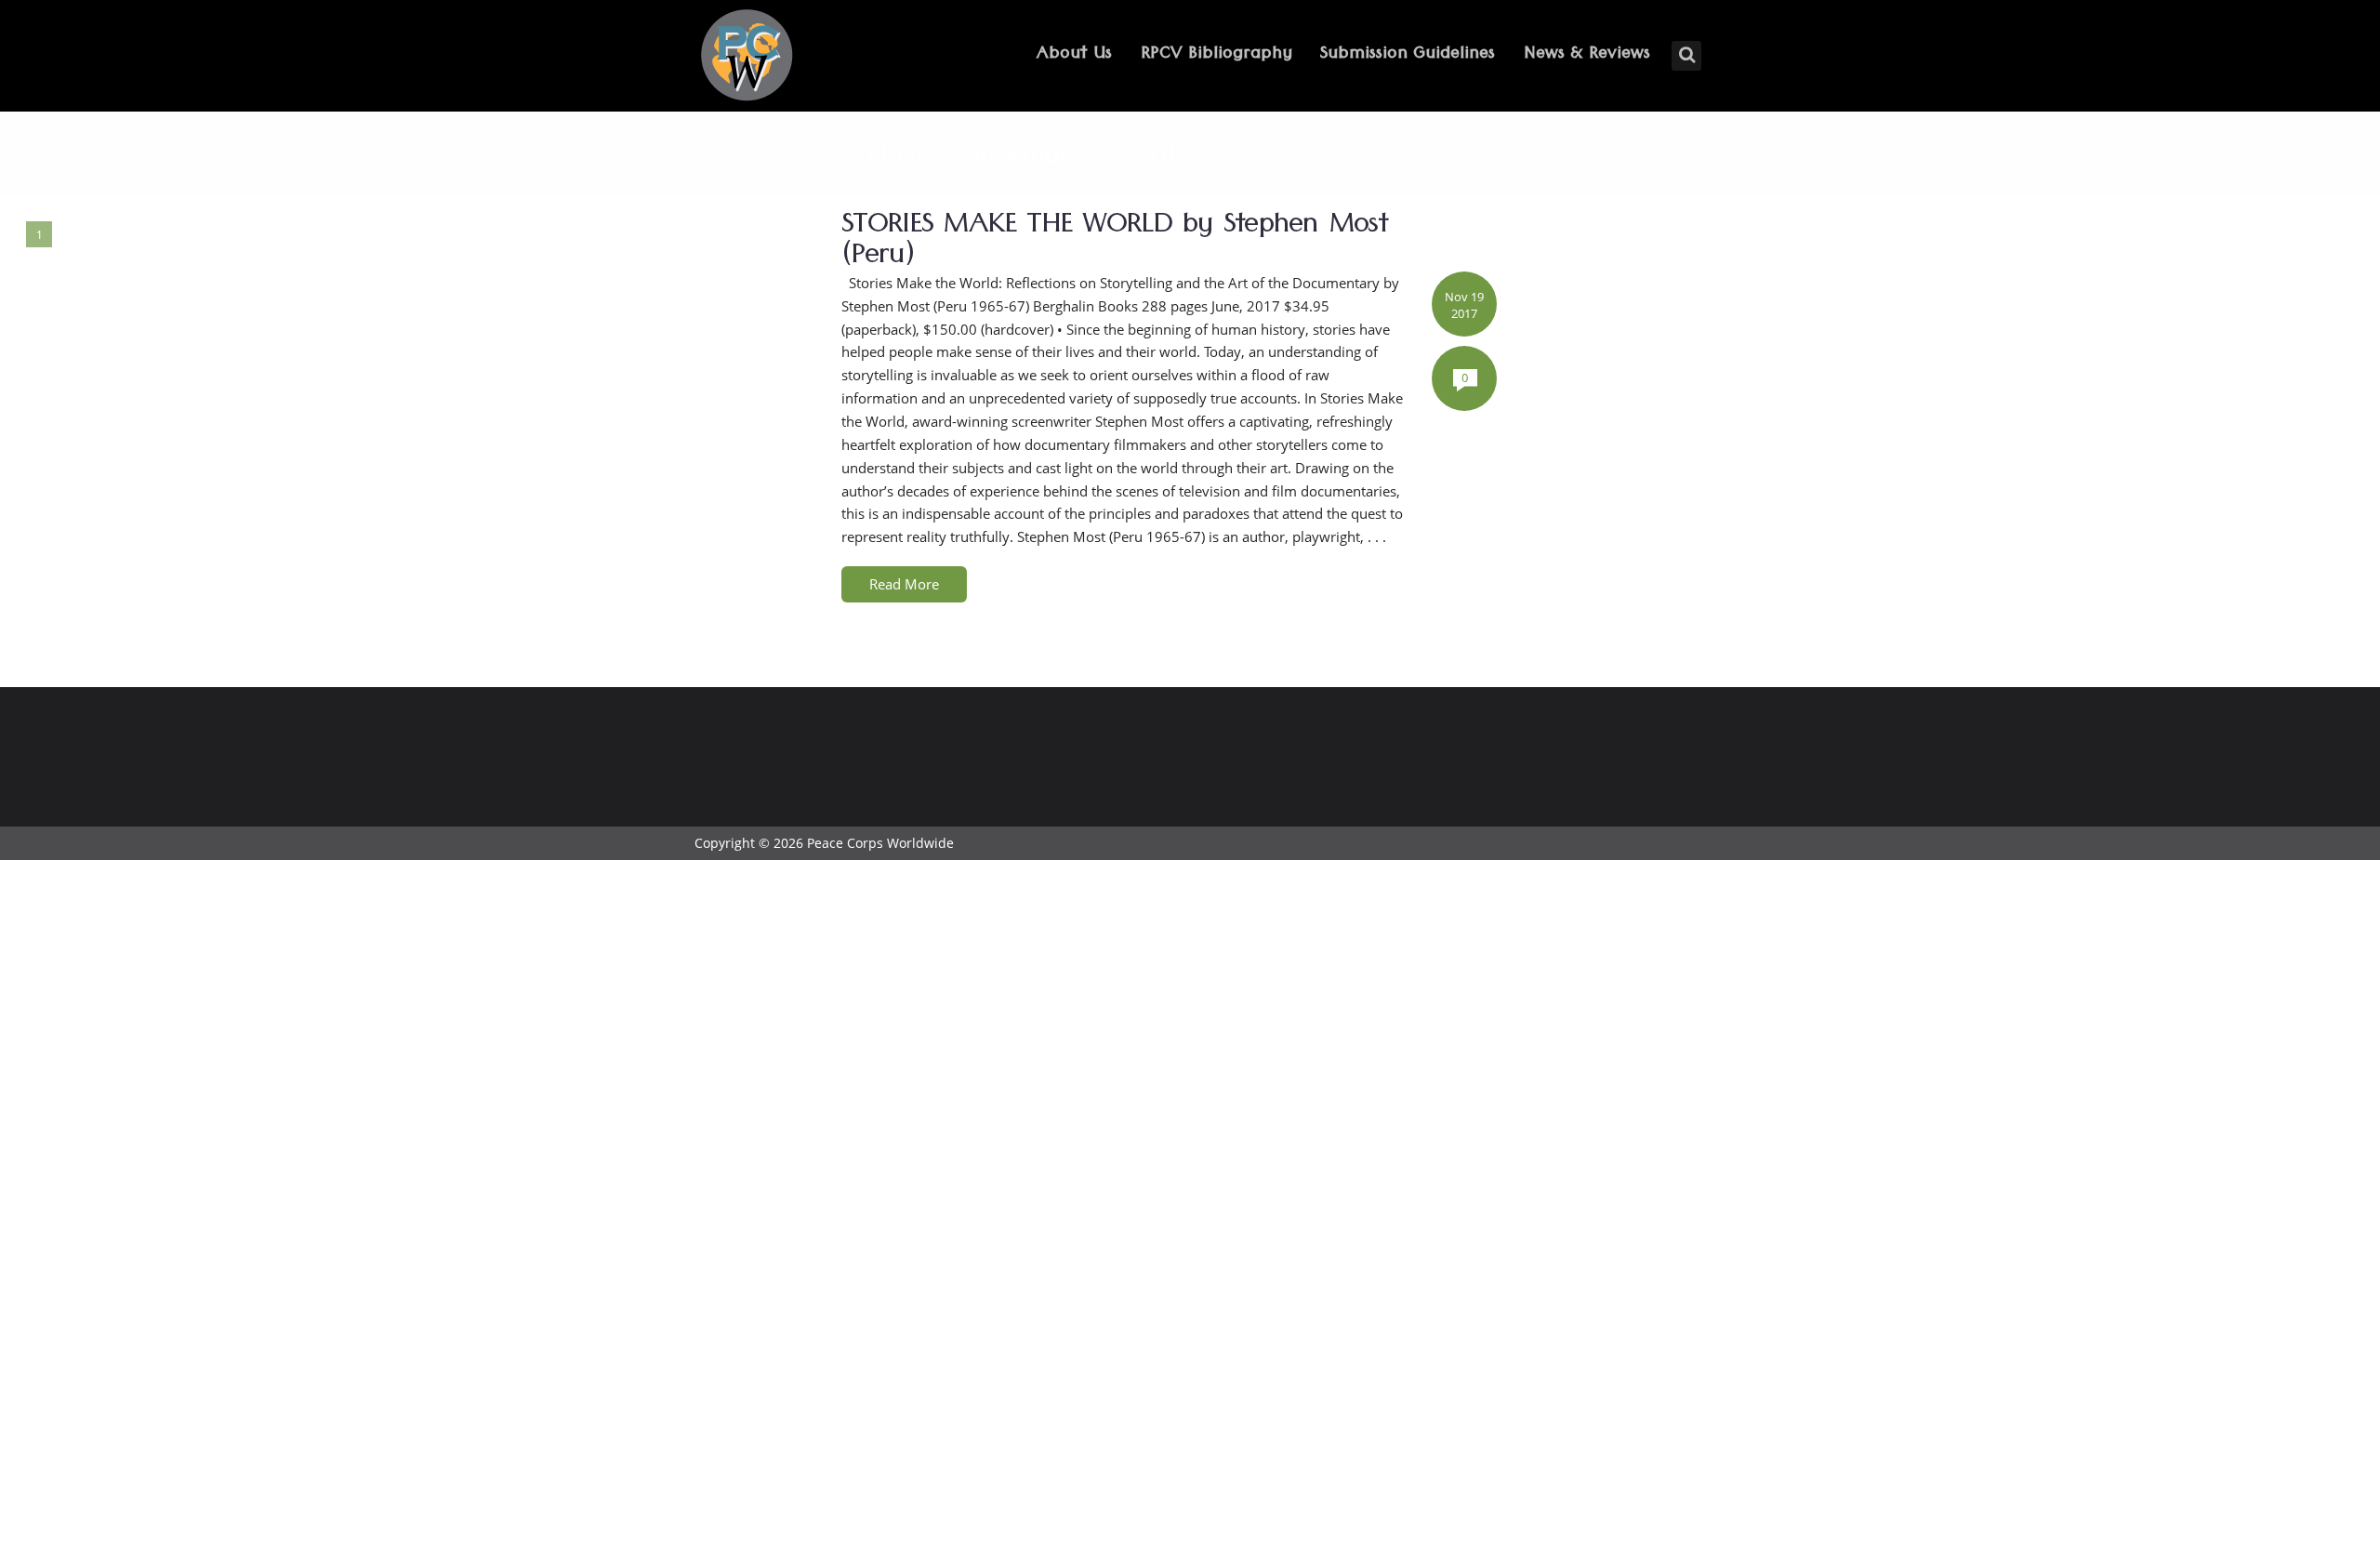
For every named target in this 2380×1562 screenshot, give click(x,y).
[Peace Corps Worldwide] (747, 57)
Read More (904, 584)
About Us (1074, 55)
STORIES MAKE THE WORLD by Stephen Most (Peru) (1114, 244)
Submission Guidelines (1408, 55)
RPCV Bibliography (1216, 55)
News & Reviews (1587, 55)
